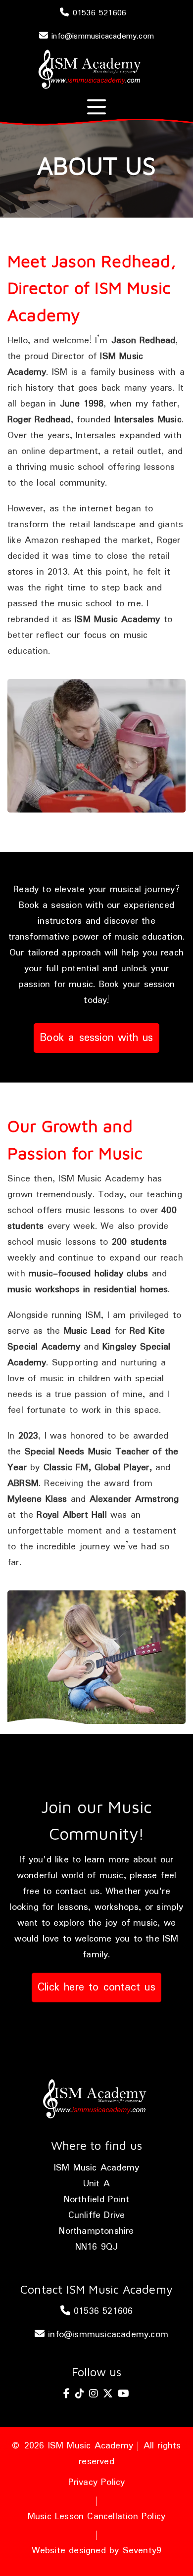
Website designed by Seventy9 (97, 2551)
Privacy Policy (97, 2483)
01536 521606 (98, 13)
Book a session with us (96, 1038)
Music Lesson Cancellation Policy (96, 2517)
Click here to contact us (96, 1988)
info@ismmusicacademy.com (101, 36)
